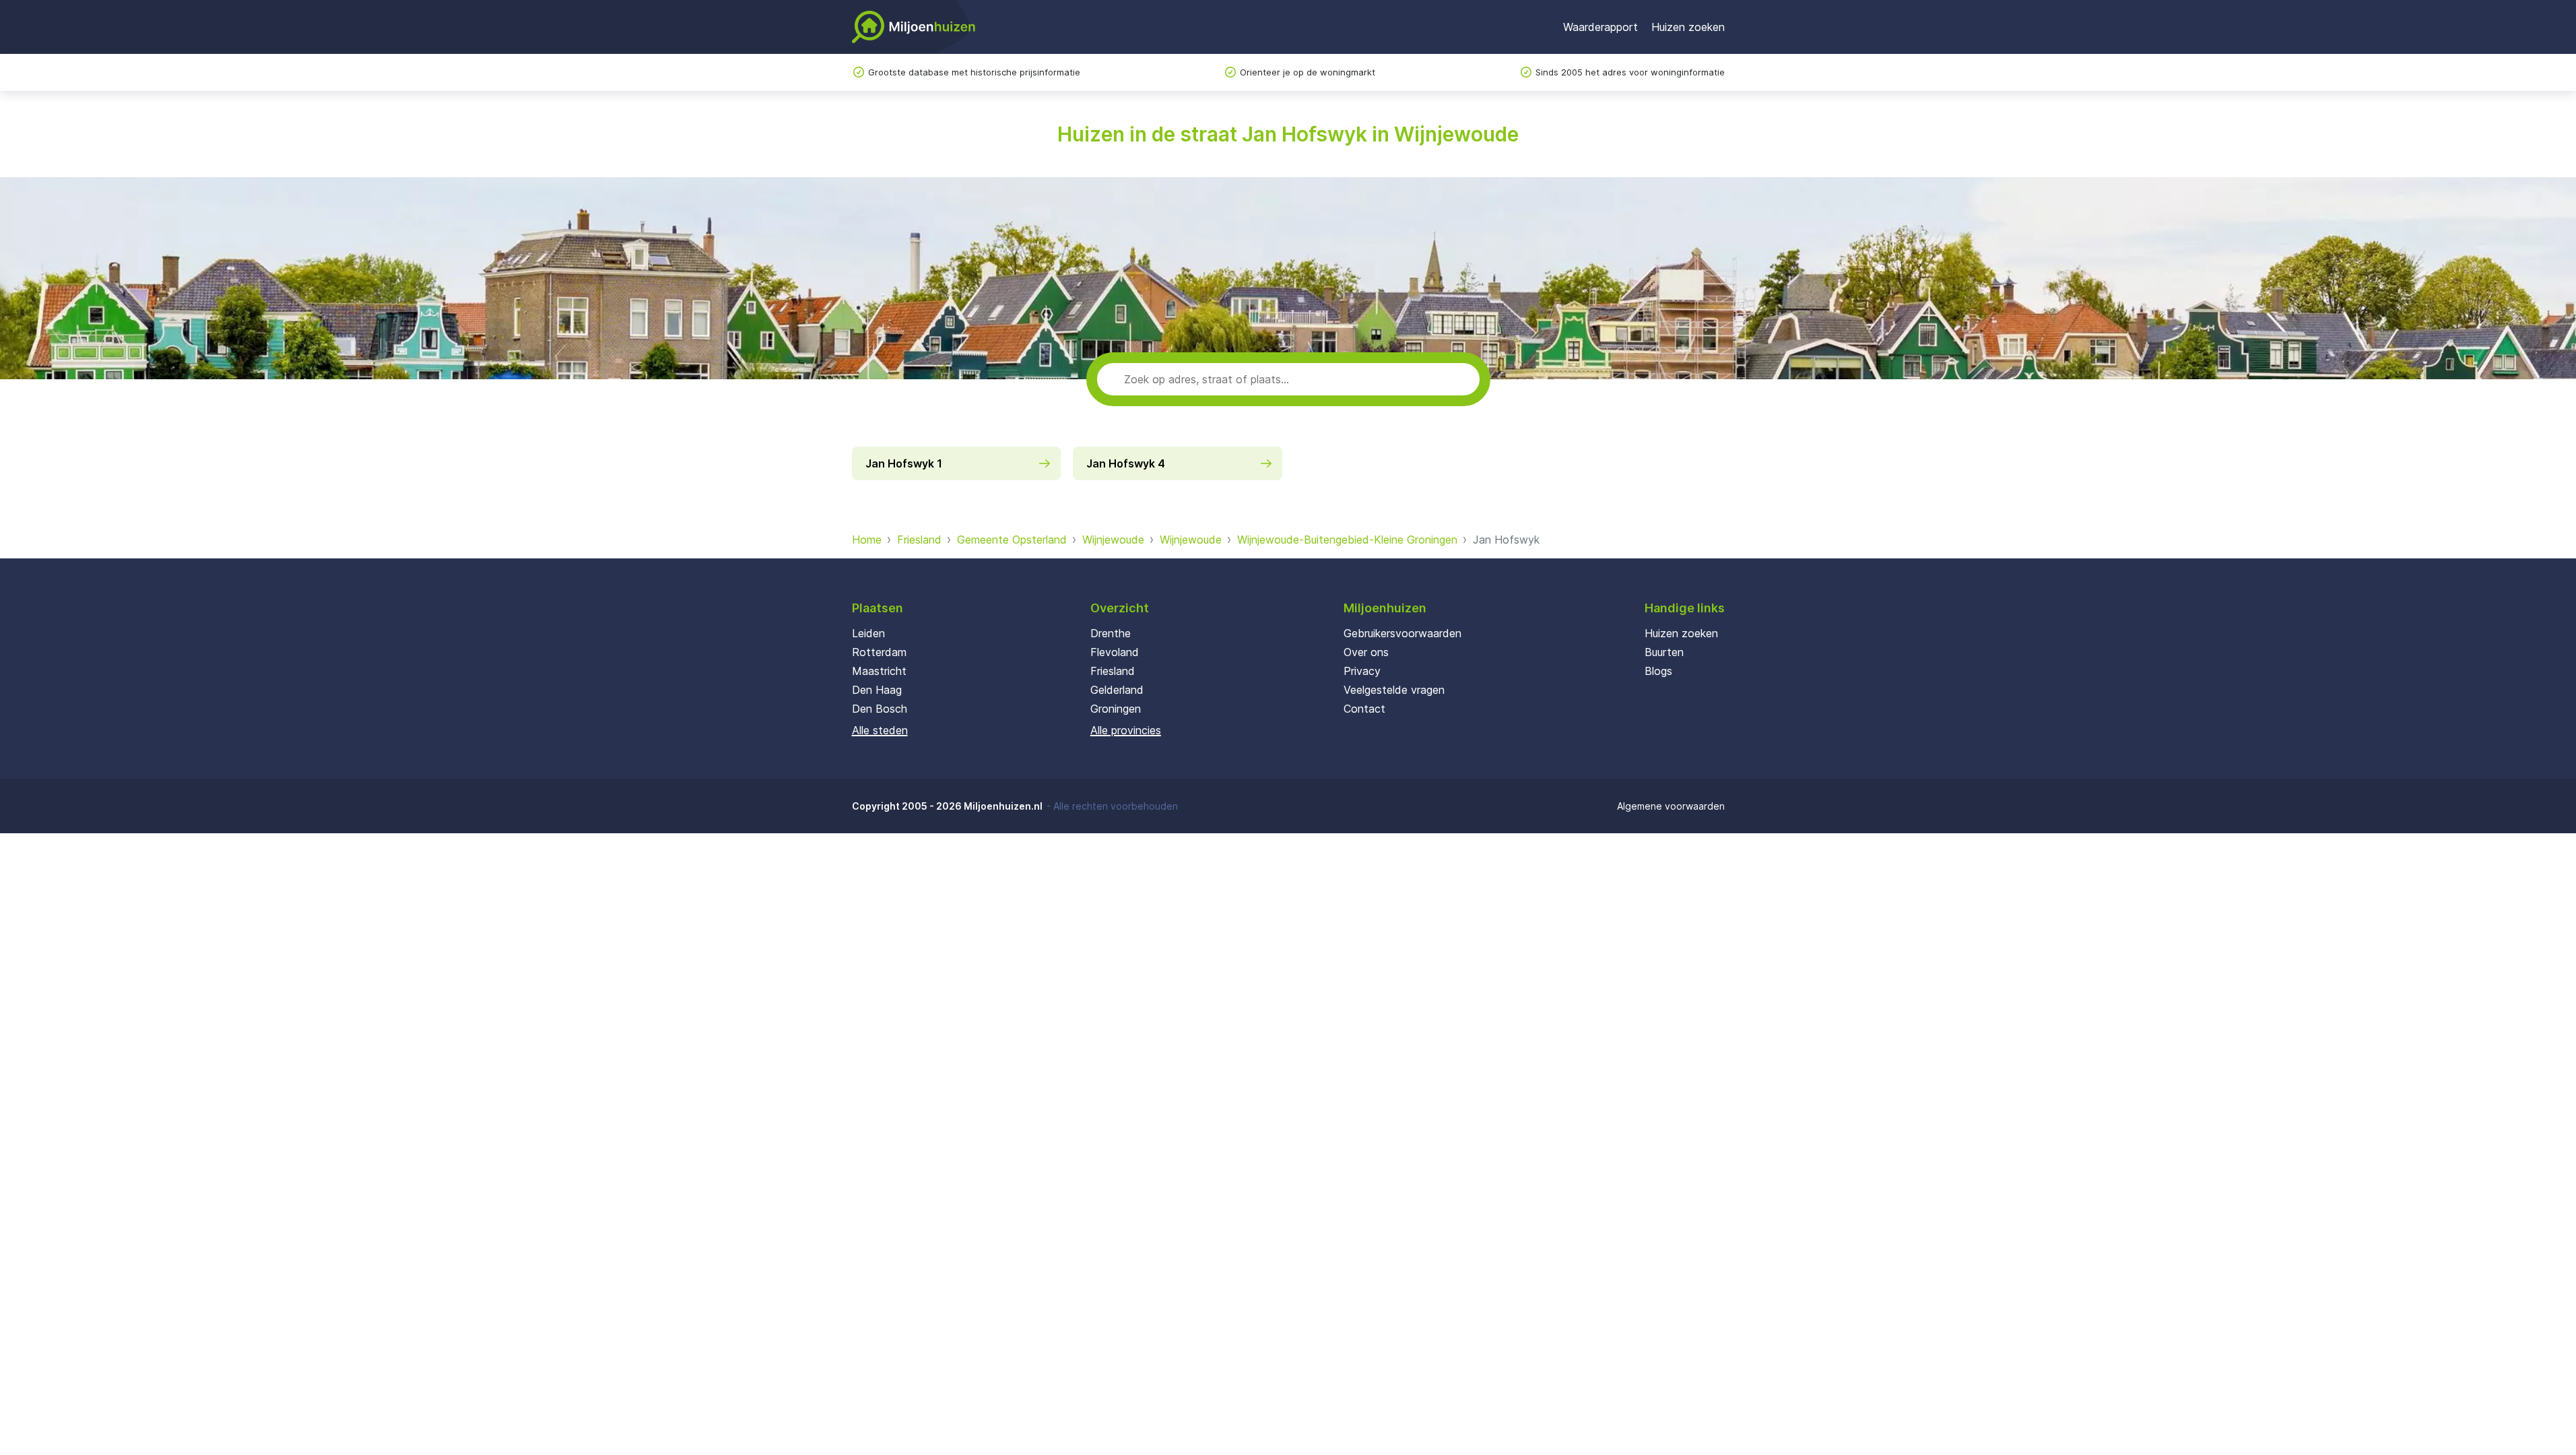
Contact (1364, 709)
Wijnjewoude (1113, 540)
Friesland (919, 540)
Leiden (868, 633)
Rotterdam (879, 652)
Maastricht (879, 671)
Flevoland (1115, 652)
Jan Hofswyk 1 (904, 463)
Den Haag (877, 690)
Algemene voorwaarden (1671, 806)
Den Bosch (880, 709)
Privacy (1362, 671)
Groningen (1116, 709)
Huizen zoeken (1688, 27)
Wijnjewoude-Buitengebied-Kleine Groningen (1347, 540)
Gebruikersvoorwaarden (1402, 633)
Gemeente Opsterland (1012, 540)
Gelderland (1117, 690)
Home (867, 540)
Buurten (1664, 652)
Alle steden (880, 730)
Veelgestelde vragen (1394, 690)
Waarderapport (1600, 27)
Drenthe (1111, 633)
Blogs (1658, 671)
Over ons (1366, 652)
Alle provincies (1126, 730)
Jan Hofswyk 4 (1126, 463)
